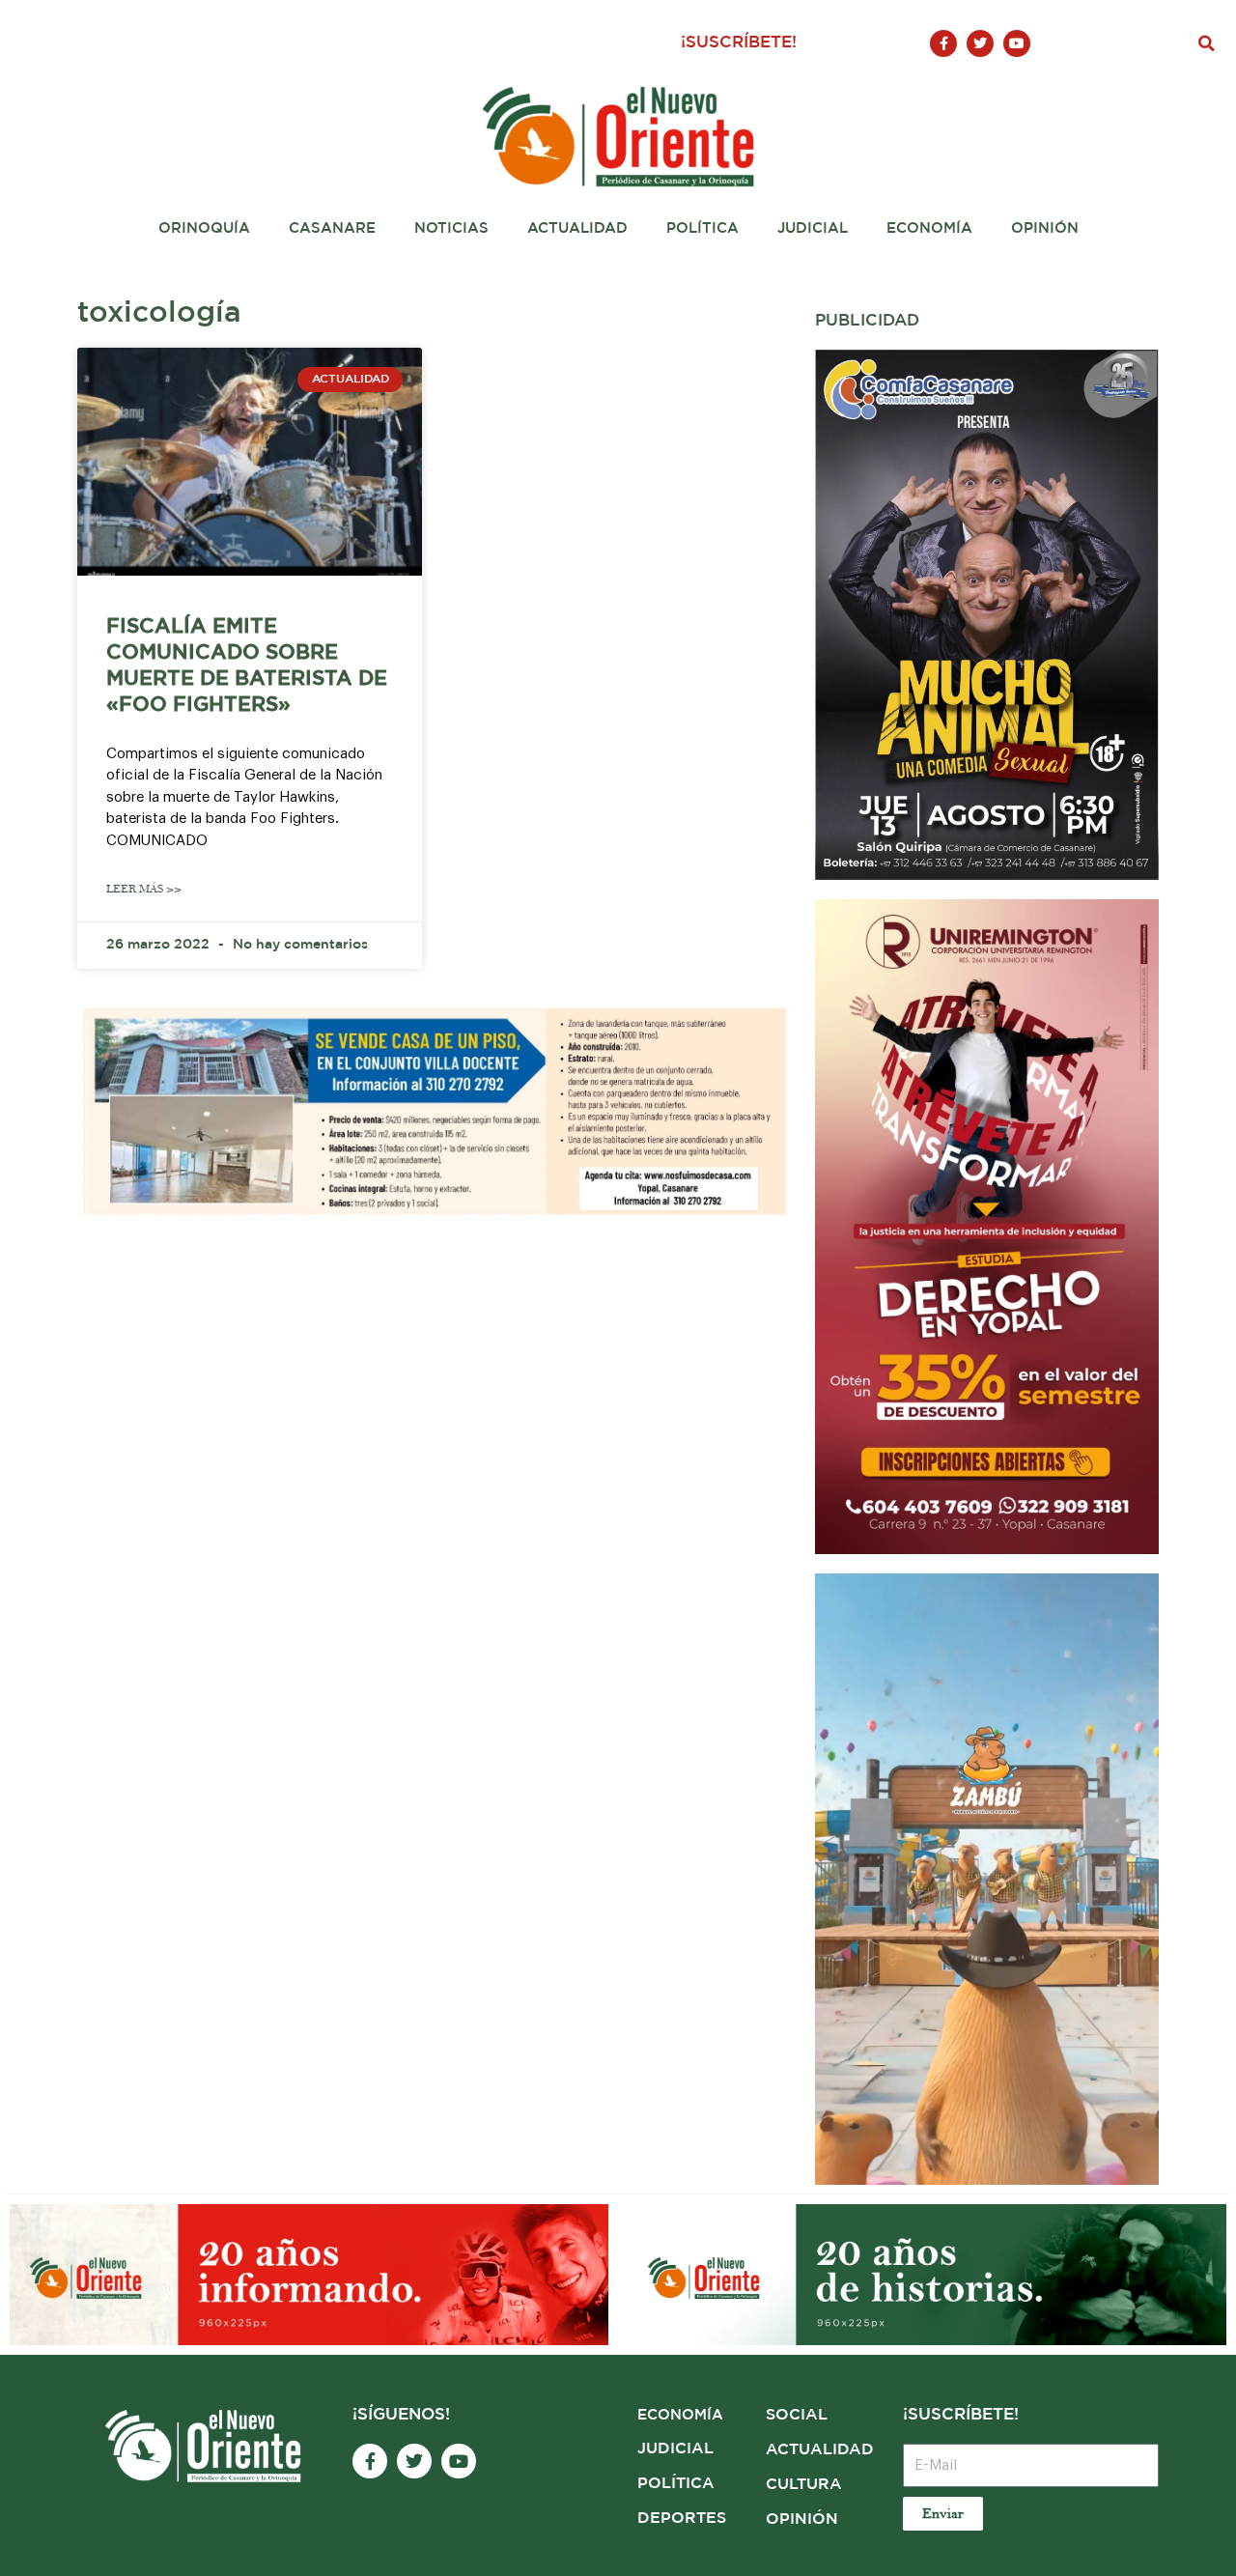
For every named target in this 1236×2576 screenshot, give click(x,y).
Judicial (813, 228)
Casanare (332, 228)
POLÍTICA (676, 2484)
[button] (1207, 43)
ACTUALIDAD (820, 2450)
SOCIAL (797, 2415)
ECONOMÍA (680, 2415)
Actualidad (577, 228)
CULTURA (804, 2485)
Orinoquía (204, 228)
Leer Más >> (144, 889)
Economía (929, 228)
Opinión (1045, 228)
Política (702, 228)
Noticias (451, 228)
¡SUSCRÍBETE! (739, 43)
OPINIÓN (802, 2519)
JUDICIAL (675, 2449)
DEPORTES (682, 2519)
